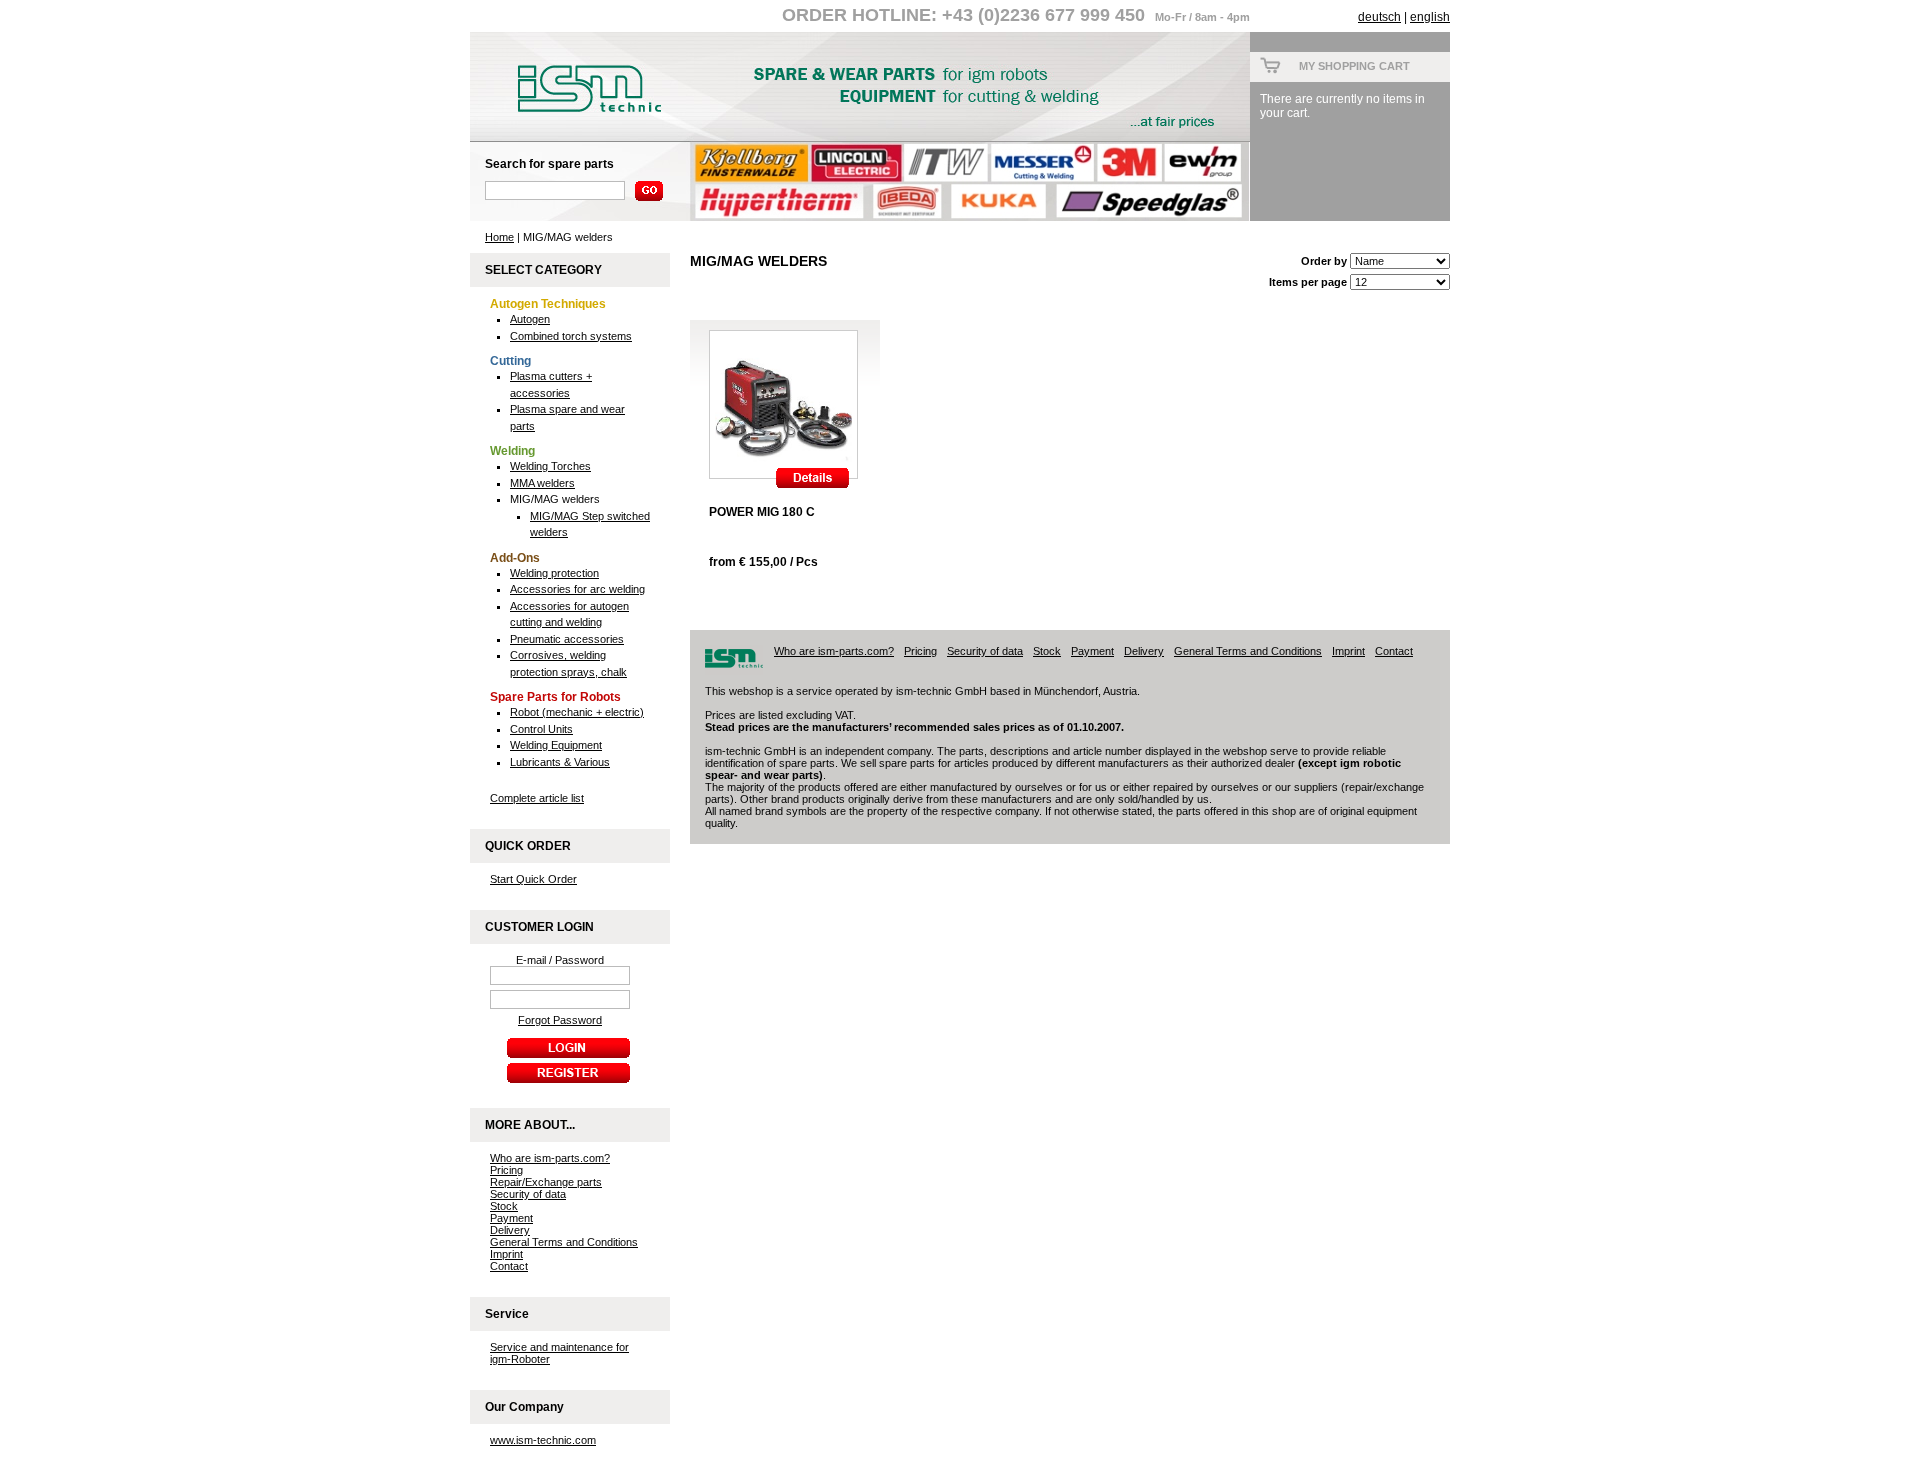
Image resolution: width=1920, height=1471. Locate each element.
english (1430, 17)
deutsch (1379, 17)
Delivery (510, 1230)
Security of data (528, 1194)
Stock (504, 1206)
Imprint (506, 1254)
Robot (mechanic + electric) (577, 712)
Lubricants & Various (560, 762)
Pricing (506, 1170)
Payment (511, 1218)
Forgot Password (560, 1020)
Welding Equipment (556, 745)
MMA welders (542, 483)
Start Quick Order (533, 879)
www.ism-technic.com (543, 1440)
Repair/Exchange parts (546, 1182)
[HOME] (580, 116)
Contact (509, 1266)
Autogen (530, 319)
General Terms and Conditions (564, 1242)
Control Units (541, 729)
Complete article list (537, 798)
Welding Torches (550, 466)
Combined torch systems (571, 336)
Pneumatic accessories (567, 639)
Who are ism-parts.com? (550, 1158)
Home (499, 237)
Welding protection (554, 573)
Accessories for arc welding (577, 589)
